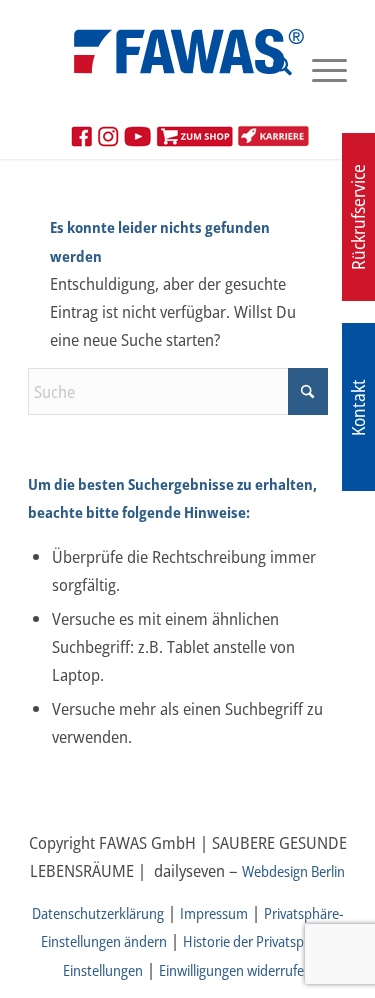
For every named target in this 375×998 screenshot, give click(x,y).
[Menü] (319, 69)
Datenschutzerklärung (98, 913)
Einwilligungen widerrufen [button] (235, 970)
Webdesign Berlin (293, 871)
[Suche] (272, 69)
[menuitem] (272, 69)
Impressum (214, 913)
